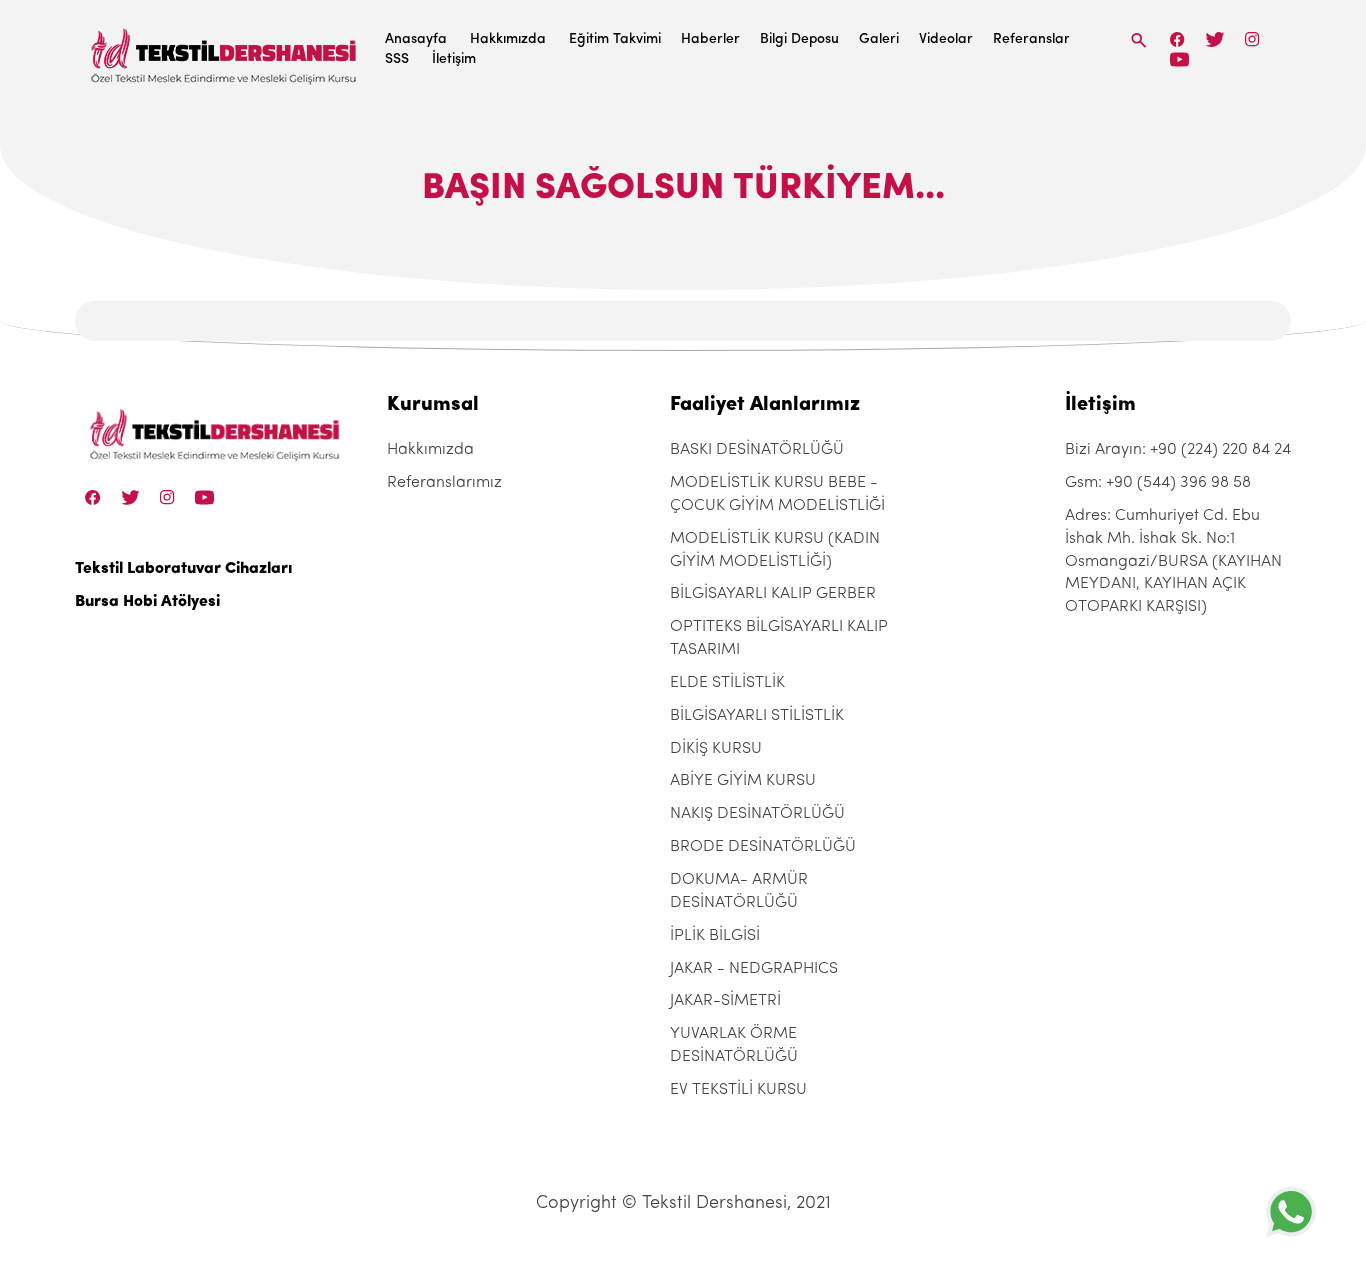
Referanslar (1031, 39)
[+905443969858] (1291, 1211)
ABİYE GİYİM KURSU (743, 781)
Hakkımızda (508, 39)
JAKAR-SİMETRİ (725, 1001)
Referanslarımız (444, 483)
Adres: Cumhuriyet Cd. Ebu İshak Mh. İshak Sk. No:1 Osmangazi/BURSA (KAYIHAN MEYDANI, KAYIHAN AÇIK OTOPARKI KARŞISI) (1173, 561)
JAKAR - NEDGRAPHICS (754, 969)
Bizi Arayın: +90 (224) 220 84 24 (1178, 450)
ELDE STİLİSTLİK (727, 683)
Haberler (710, 39)
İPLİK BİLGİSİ (715, 936)
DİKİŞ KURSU (716, 749)
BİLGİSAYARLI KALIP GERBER (773, 594)
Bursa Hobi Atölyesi (147, 602)
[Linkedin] (1179, 59)
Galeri (879, 39)
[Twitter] (1214, 39)
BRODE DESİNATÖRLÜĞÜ (763, 847)
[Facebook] (1178, 39)
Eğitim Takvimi (615, 39)
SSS (397, 59)
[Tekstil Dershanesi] (225, 50)
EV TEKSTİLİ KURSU (738, 1090)
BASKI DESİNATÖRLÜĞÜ (757, 450)
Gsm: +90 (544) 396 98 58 (1158, 483)
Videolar (946, 39)
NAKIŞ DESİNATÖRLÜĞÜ (757, 814)
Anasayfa (416, 39)
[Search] (1139, 40)
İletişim (454, 59)
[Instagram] (1252, 39)
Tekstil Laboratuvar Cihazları (183, 569)
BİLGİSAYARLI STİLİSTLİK (757, 716)
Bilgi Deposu (799, 39)
